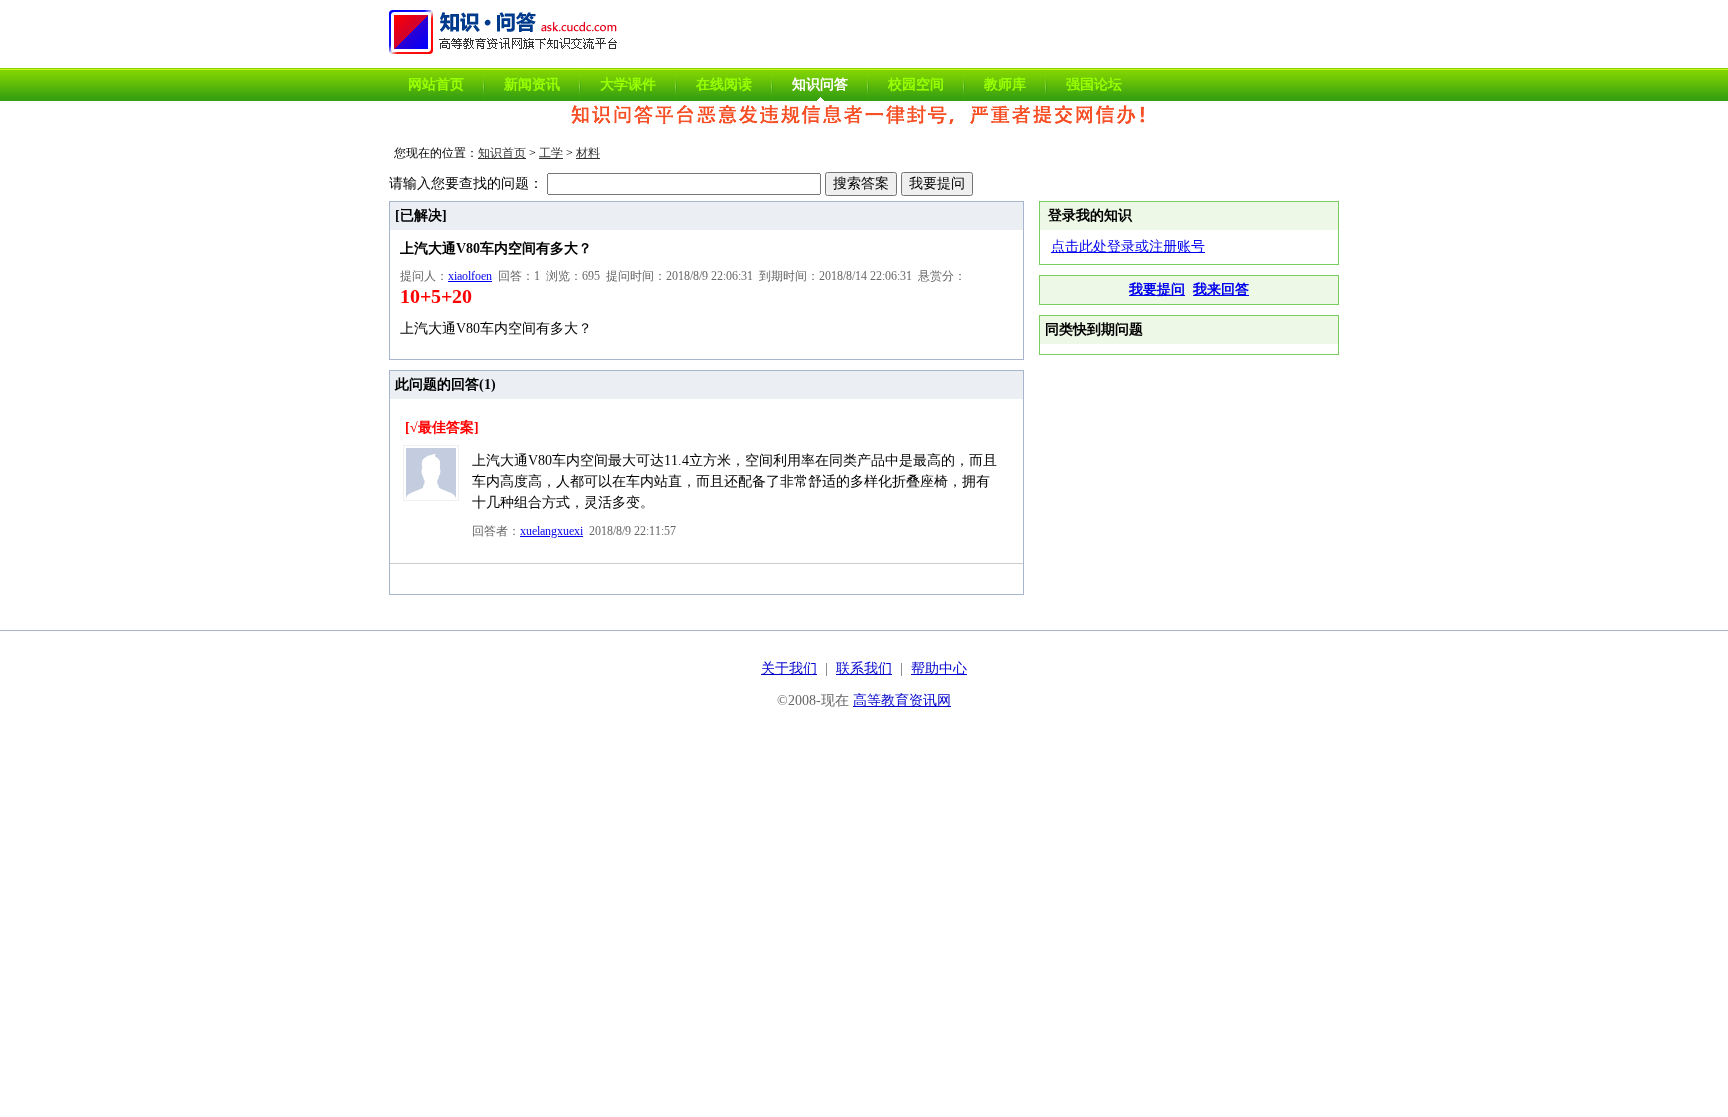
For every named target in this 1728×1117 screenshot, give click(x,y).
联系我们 (864, 668)
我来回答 (1221, 289)
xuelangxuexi (551, 531)
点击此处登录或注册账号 (1128, 246)
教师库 (1005, 84)
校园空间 (916, 84)
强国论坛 (1094, 84)
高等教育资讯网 (902, 700)
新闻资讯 (532, 84)
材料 (588, 153)
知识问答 (820, 84)
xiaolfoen (470, 276)
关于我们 (789, 668)
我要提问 (1157, 289)
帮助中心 (939, 668)
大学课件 (628, 84)
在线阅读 (724, 84)
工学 (551, 153)
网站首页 (436, 84)
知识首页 (502, 153)
